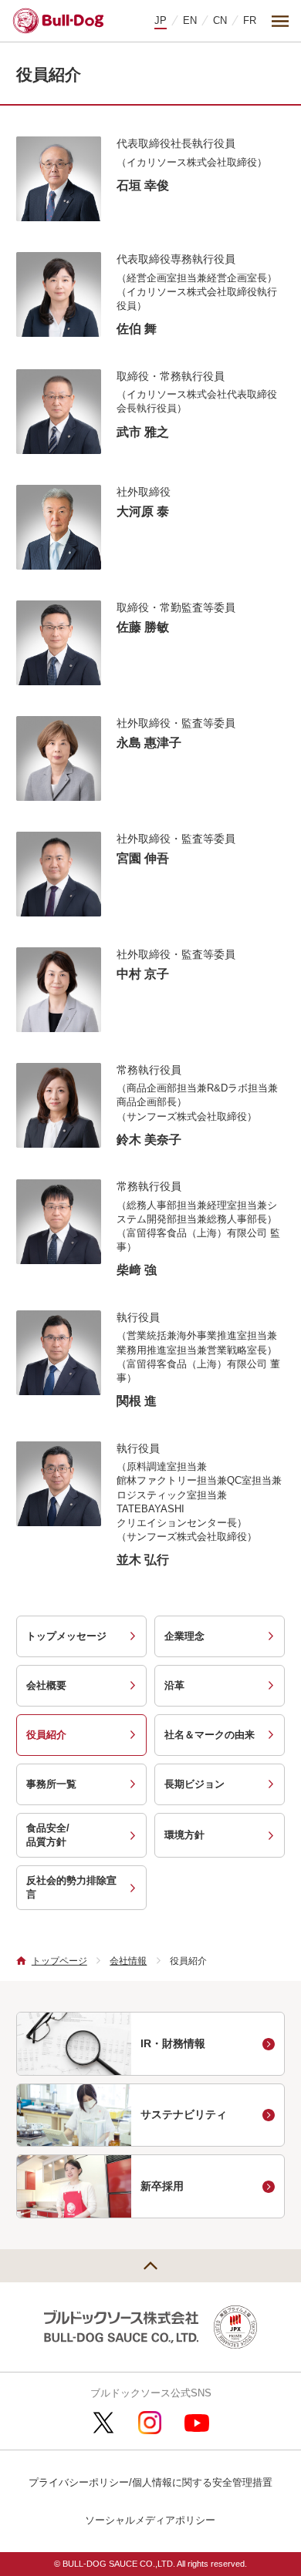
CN (220, 20)
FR (250, 20)
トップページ (59, 1961)
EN (190, 20)
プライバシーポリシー (79, 2482)
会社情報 (128, 1961)
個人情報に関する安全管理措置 (202, 2482)
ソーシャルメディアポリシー (150, 2520)
